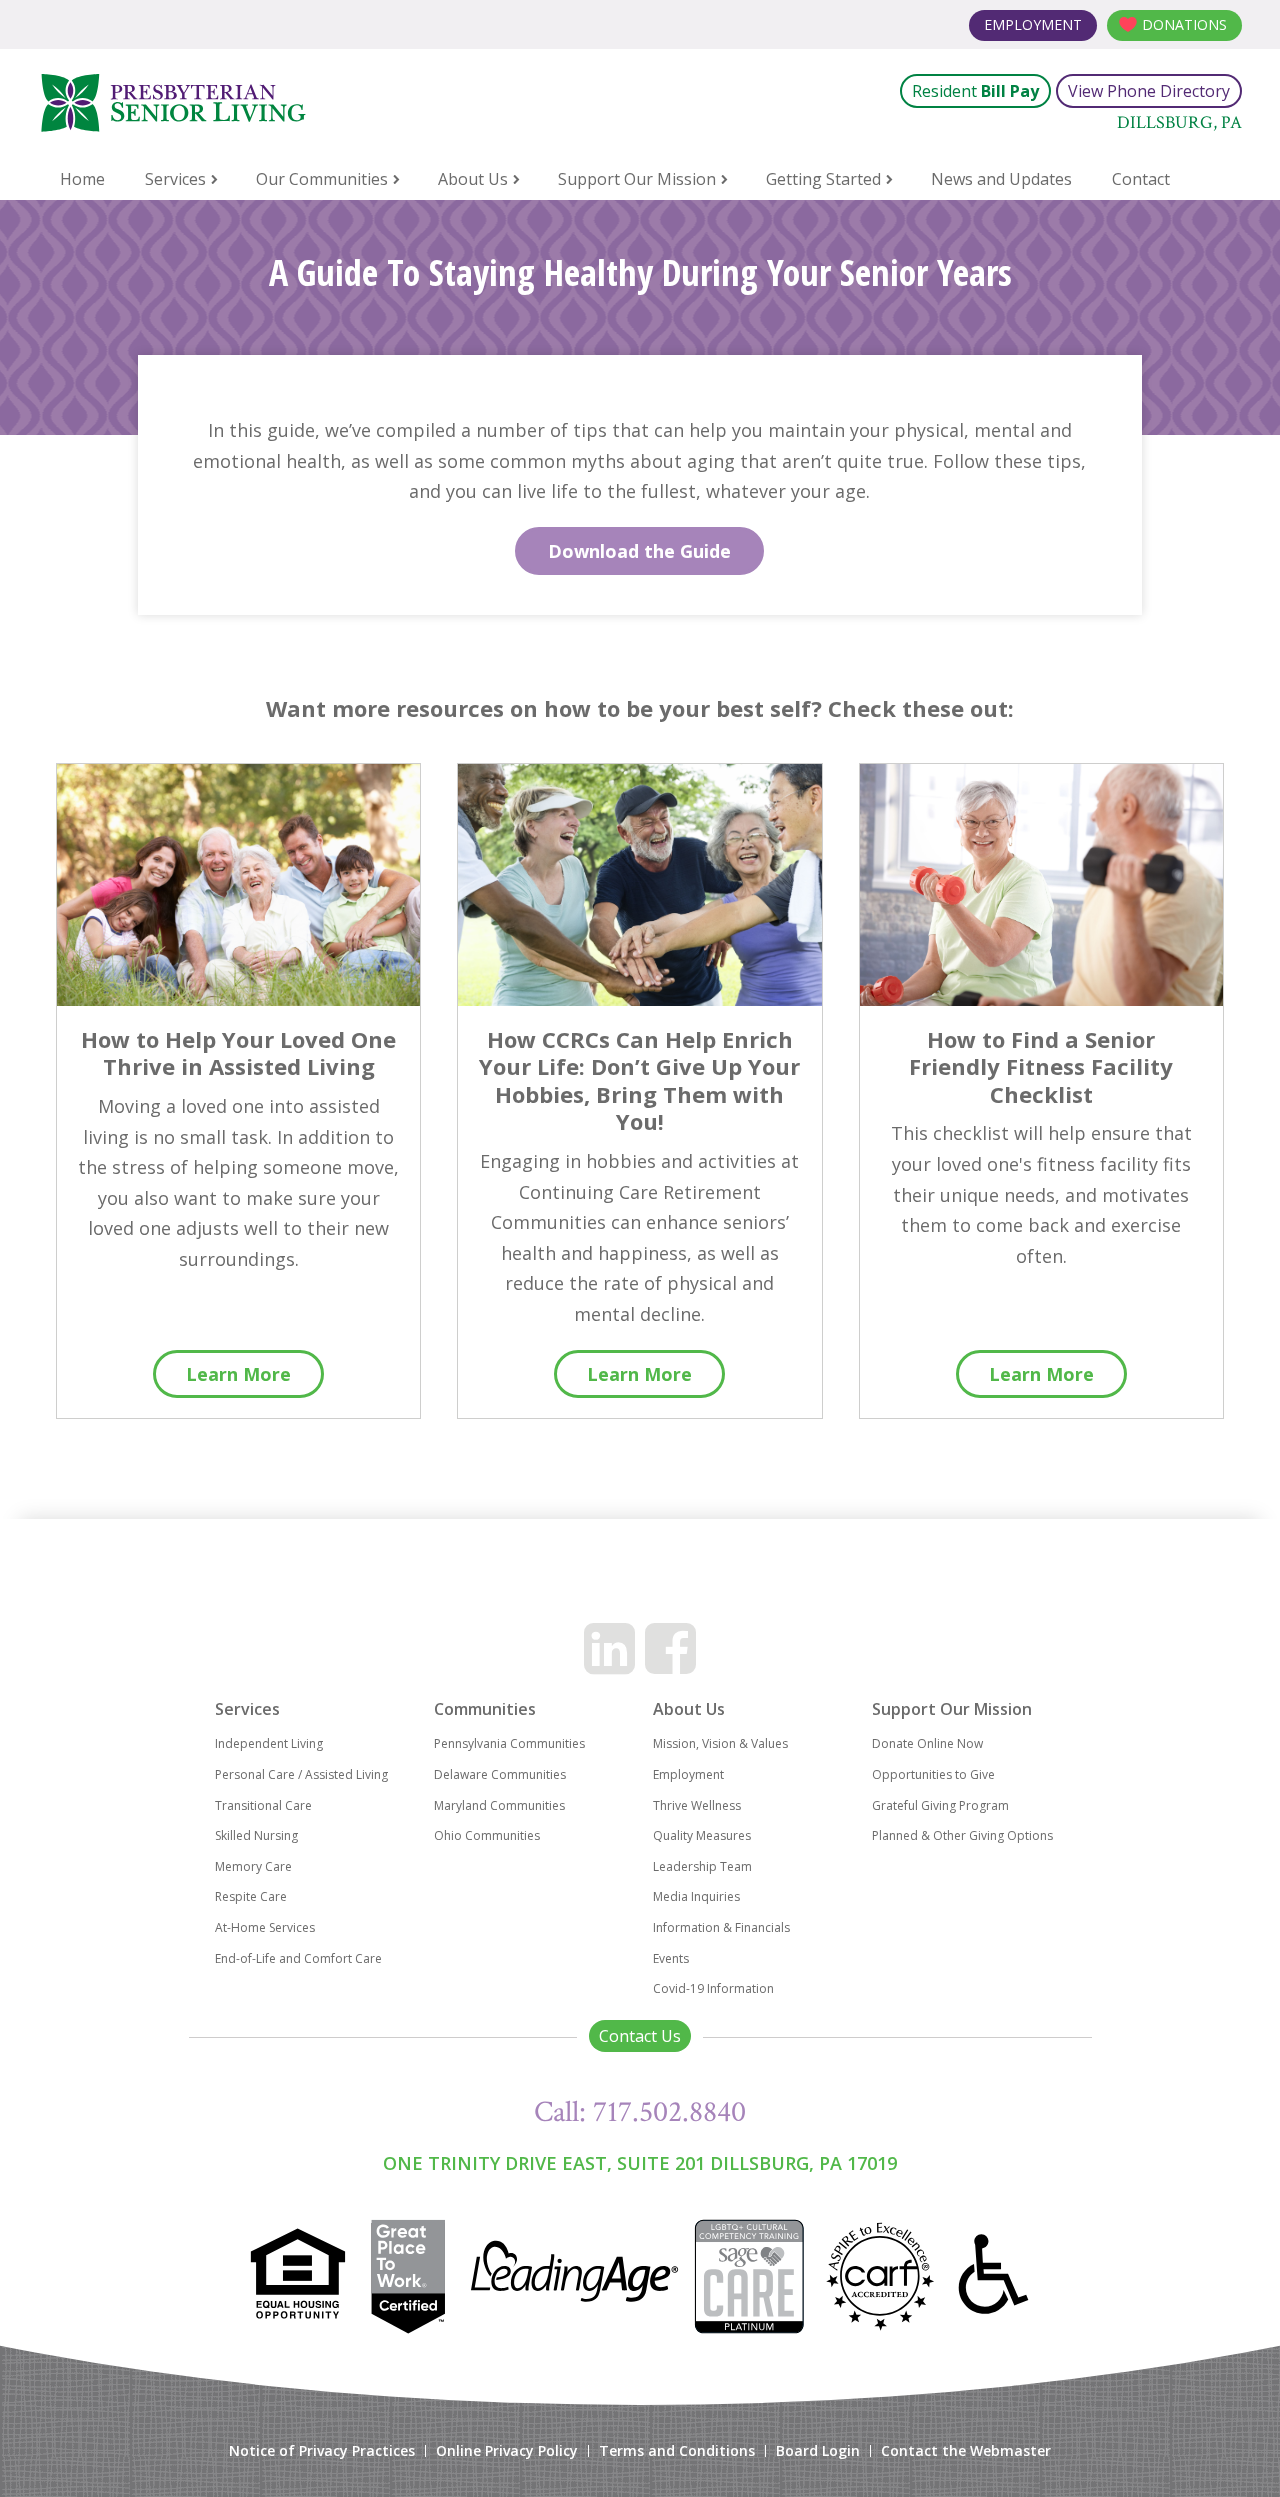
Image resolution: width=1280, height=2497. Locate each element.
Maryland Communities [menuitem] (499, 1805)
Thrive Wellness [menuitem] (697, 1805)
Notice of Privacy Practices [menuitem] (322, 2451)
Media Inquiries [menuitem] (696, 1896)
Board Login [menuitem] (818, 2451)
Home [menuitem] (82, 179)
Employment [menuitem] (688, 1774)
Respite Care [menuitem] (251, 1896)
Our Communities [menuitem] (322, 179)
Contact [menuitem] (1141, 179)
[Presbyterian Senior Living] (279, 103)
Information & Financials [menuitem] (721, 1927)
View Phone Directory (1149, 91)
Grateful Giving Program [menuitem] (940, 1805)
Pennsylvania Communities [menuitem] (509, 1743)
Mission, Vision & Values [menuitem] (720, 1743)
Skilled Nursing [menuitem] (256, 1835)
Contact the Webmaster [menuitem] (966, 2451)
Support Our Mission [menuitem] (637, 179)
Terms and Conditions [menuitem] (677, 2451)
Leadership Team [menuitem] (702, 1866)
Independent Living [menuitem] (269, 1743)
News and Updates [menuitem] (1001, 179)
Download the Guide (639, 551)
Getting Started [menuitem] (823, 179)
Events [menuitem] (671, 1958)
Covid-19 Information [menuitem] (713, 1988)
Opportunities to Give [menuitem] (933, 1774)
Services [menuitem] (175, 179)
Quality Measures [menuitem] (702, 1835)
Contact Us (640, 2036)
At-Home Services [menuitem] (265, 1927)
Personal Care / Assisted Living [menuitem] (301, 1774)
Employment (1033, 24)
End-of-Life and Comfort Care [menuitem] (298, 1958)
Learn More (238, 1374)
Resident (975, 91)
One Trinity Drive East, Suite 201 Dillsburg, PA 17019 (640, 2163)
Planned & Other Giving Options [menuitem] (962, 1835)
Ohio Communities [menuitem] (487, 1835)
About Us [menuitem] (473, 179)
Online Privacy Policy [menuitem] (507, 2451)
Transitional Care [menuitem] (263, 1805)
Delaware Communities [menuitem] (500, 1774)
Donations (1184, 24)
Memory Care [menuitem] (253, 1866)
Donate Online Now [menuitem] (927, 1743)
